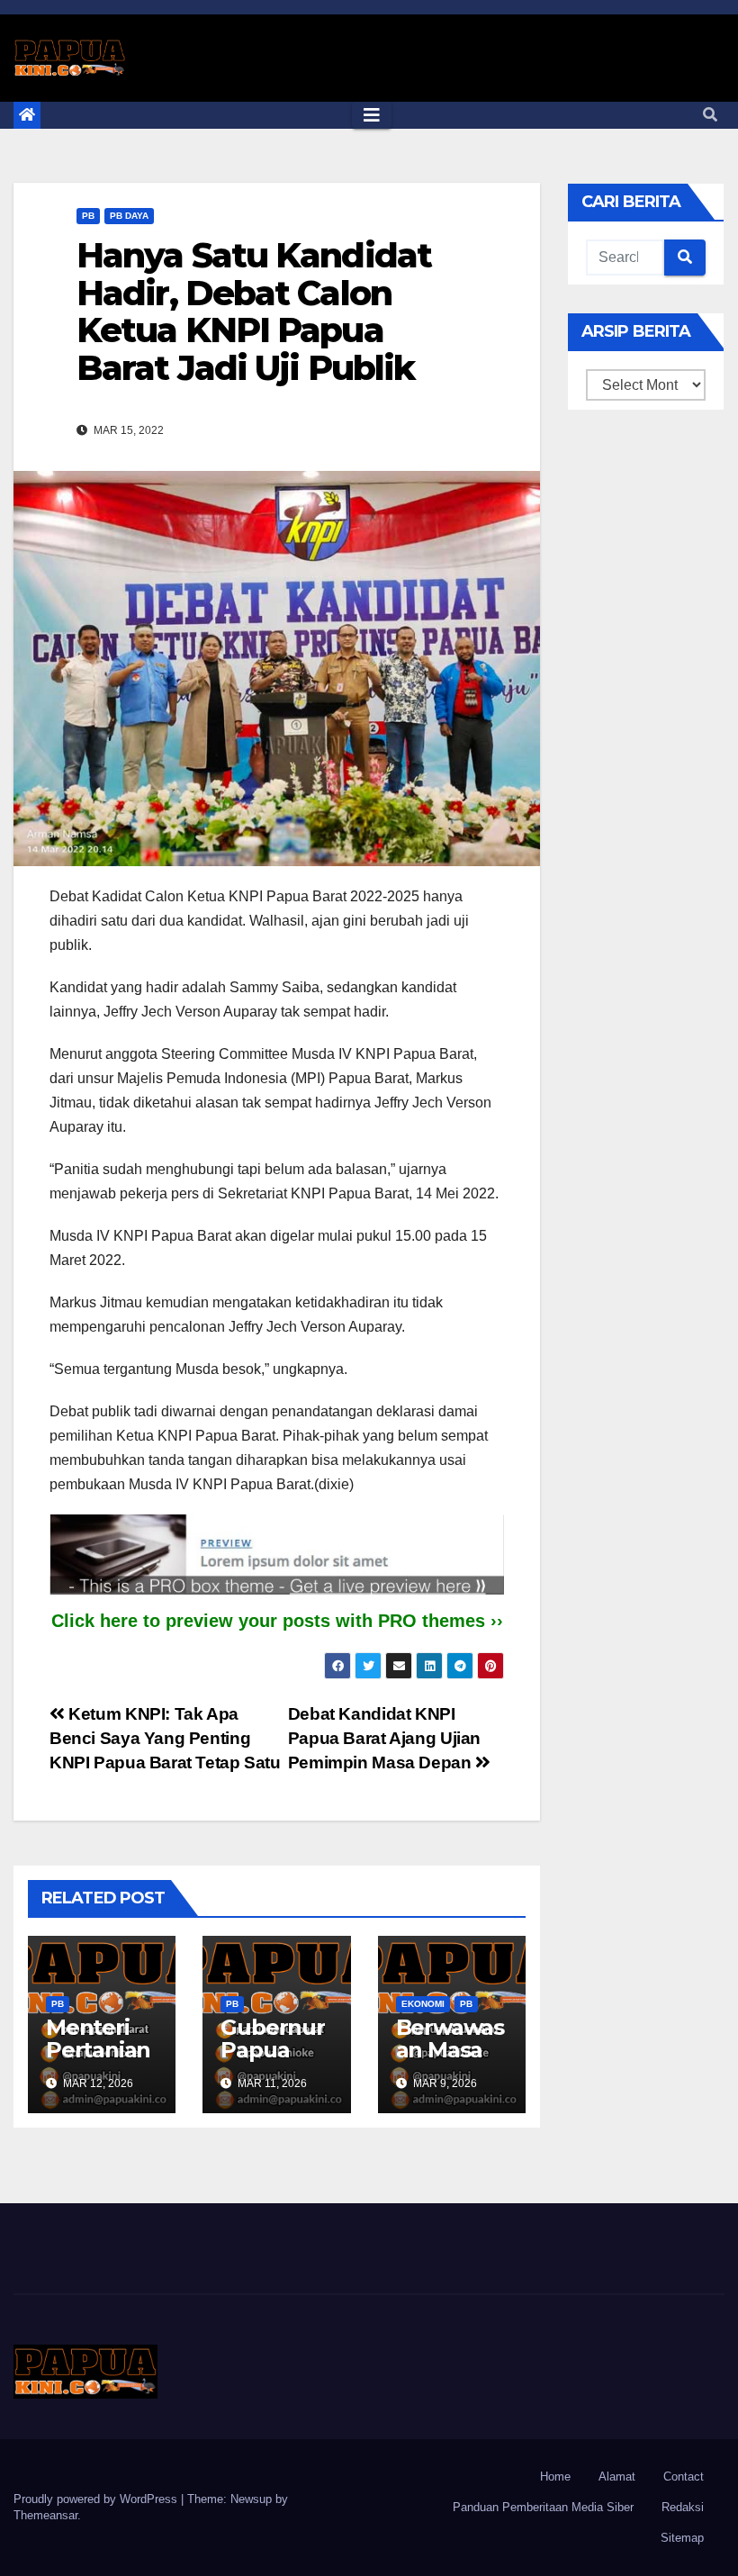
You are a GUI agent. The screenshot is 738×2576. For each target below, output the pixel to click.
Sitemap (682, 2538)
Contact (684, 2477)
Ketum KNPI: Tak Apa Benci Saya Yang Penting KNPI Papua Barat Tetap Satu (165, 1738)
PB (88, 216)
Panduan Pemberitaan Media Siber (543, 2507)
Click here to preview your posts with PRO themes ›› (277, 1621)
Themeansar (45, 2515)
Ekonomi (423, 2004)
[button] (710, 115)
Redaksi (683, 2507)
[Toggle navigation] (372, 115)
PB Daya (129, 216)
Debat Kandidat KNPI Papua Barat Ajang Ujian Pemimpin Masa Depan (384, 1738)
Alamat (617, 2477)
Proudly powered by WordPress (97, 2499)
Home (555, 2477)
